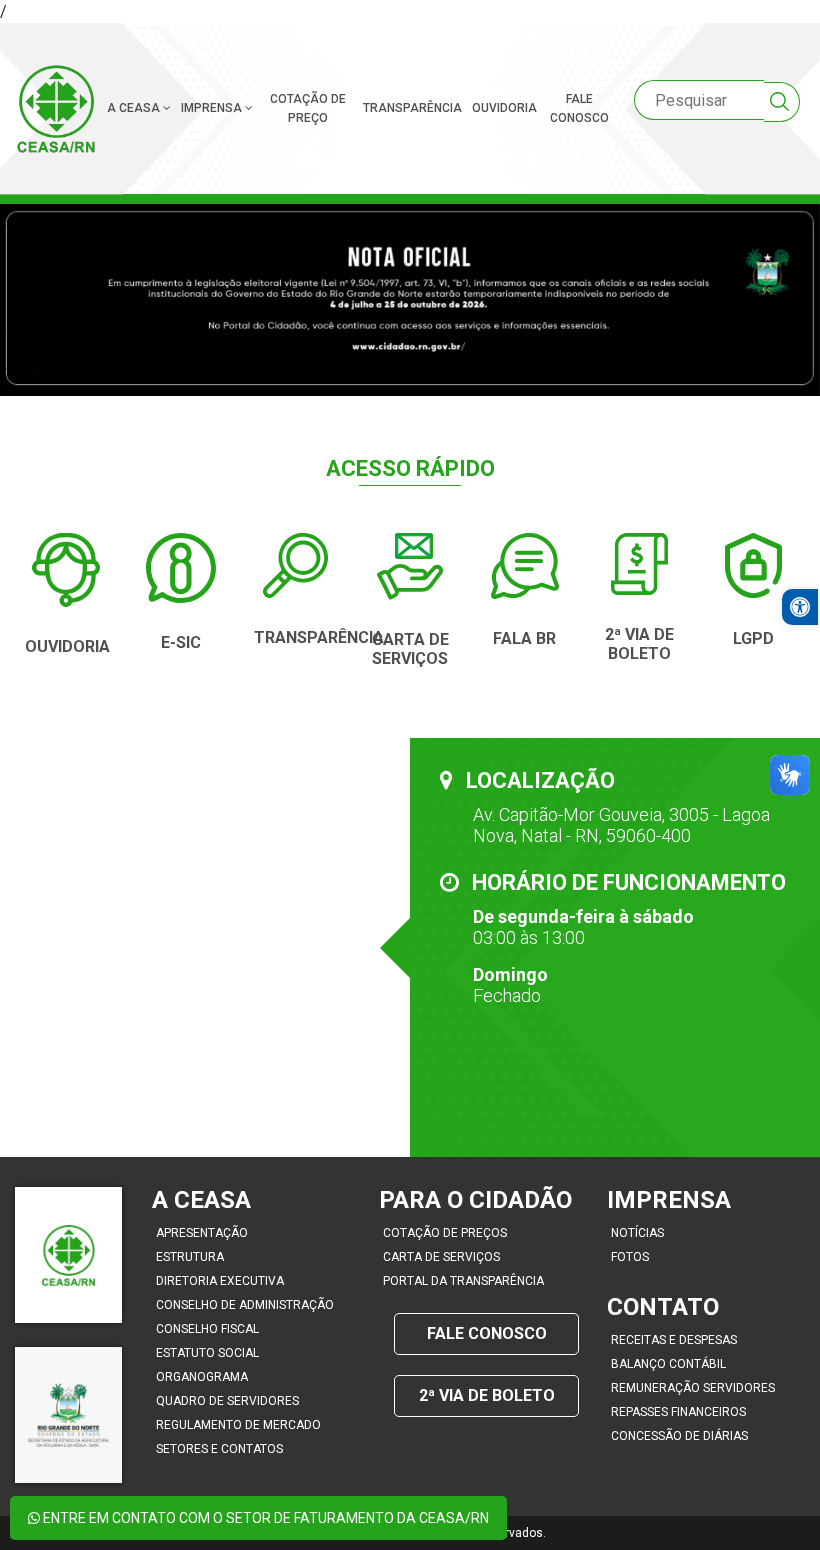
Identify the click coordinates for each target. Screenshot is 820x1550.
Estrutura (190, 1257)
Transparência (412, 108)
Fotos (630, 1257)
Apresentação (202, 1233)
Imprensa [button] (213, 108)
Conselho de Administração (245, 1305)
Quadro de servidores (227, 1401)
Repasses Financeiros (678, 1412)
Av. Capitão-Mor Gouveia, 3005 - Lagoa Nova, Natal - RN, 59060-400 (621, 825)
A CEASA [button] (135, 108)
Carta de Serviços (441, 1257)
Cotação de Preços (445, 1233)
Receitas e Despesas (674, 1340)
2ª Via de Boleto (487, 1395)
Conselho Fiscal (207, 1329)
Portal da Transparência (463, 1281)
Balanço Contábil (668, 1364)
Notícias (637, 1233)
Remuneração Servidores (693, 1388)
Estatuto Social (207, 1353)
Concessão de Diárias (679, 1436)
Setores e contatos (219, 1449)
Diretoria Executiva (220, 1281)
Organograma (202, 1377)
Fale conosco (579, 108)
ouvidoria (504, 108)
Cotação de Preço (308, 108)
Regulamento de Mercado (238, 1425)
